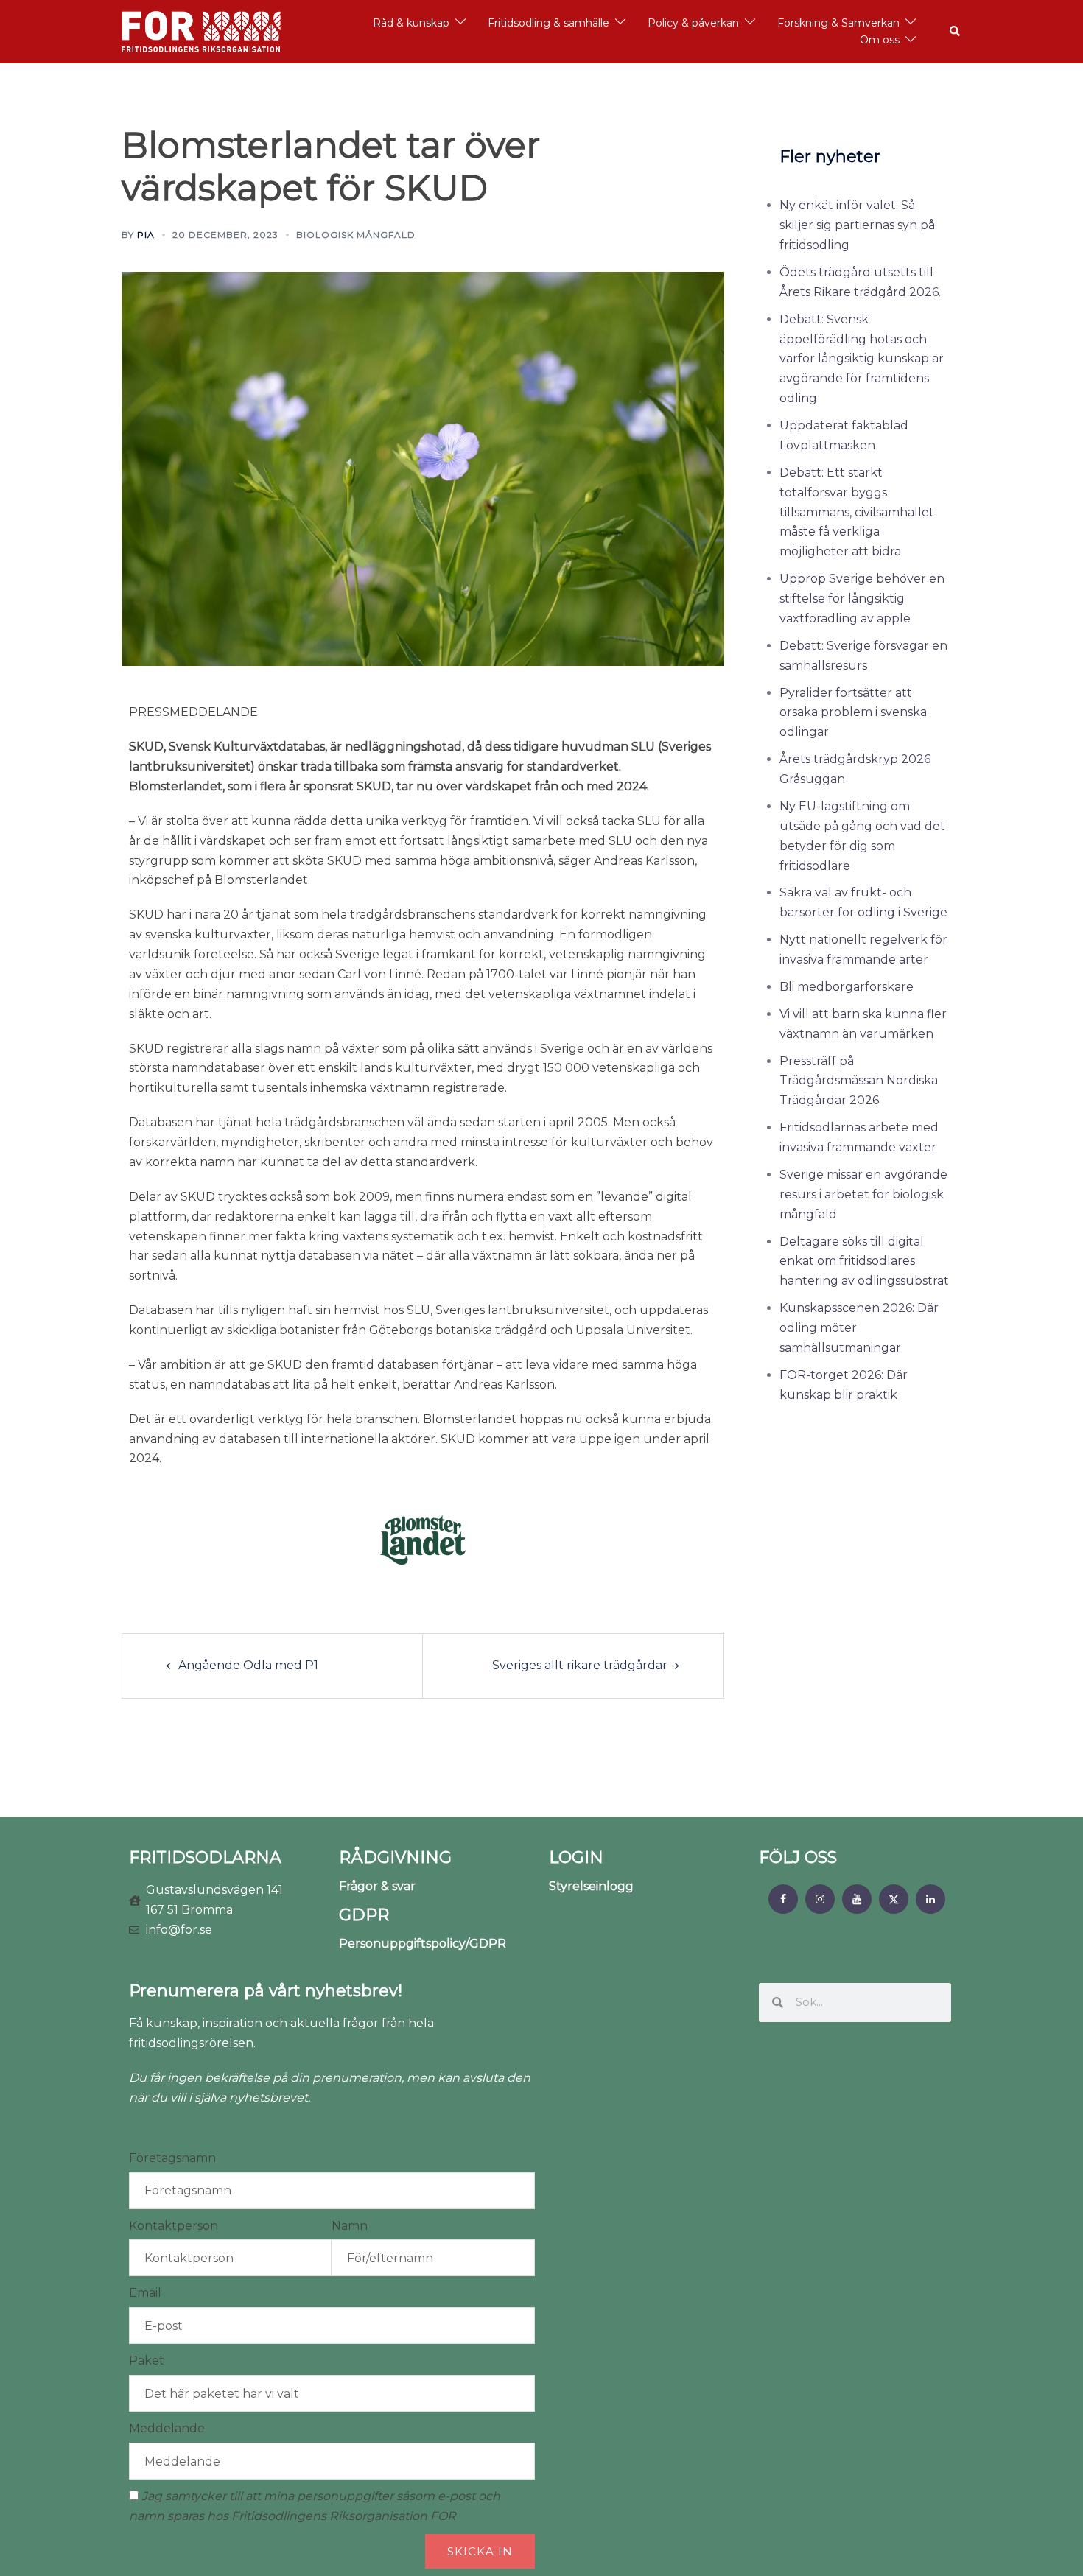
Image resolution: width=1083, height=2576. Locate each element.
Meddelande (167, 2428)
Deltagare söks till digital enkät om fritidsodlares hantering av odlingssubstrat (864, 1261)
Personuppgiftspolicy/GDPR (423, 1944)
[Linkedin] (930, 1899)
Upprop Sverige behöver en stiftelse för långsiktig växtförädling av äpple (862, 599)
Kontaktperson (174, 2226)
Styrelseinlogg (591, 1886)
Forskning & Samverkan (838, 23)
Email (145, 2293)
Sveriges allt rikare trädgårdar (580, 1665)
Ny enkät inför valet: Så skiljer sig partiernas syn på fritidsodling (857, 225)
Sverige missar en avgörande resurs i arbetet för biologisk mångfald (863, 1194)
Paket (147, 2361)
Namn (350, 2226)
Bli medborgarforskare (847, 987)
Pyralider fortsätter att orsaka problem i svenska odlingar (853, 713)
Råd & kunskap (411, 23)
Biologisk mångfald (356, 235)
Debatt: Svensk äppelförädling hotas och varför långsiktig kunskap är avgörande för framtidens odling (862, 359)
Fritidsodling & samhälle (548, 23)
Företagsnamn (172, 2158)
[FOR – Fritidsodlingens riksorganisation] (201, 31)
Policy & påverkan (693, 23)
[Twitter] (894, 1899)
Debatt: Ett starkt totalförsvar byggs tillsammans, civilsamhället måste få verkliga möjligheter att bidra (857, 512)
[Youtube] (857, 1899)
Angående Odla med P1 (248, 1665)
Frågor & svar (377, 1886)
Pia (146, 235)
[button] (956, 32)
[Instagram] (820, 1899)
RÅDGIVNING (395, 1857)
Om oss (880, 40)
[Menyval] (783, 1899)
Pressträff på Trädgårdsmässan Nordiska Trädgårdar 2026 (859, 1081)
